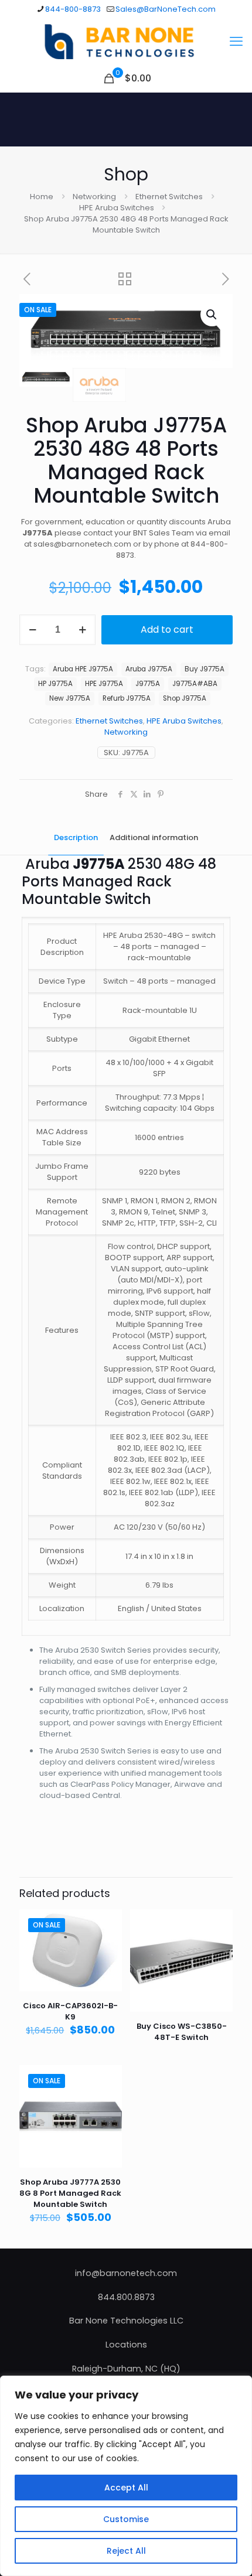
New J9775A (70, 698)
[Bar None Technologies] (126, 42)
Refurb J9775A (127, 698)
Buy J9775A (205, 669)
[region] (126, 2476)
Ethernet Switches (169, 197)
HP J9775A (55, 684)
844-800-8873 (73, 9)
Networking (94, 197)
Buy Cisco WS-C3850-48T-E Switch (182, 2032)
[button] (212, 315)
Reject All (126, 2551)
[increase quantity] (82, 630)
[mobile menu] (236, 42)
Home (42, 197)
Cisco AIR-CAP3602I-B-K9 (70, 2011)
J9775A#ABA (195, 684)
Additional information (154, 837)
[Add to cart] (108, 1923)
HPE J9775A (104, 684)
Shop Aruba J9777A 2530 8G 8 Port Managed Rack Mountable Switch (70, 2193)
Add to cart (167, 630)
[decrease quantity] (33, 630)
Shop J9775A (185, 698)
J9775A (148, 684)
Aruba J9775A (149, 669)
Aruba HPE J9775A (83, 669)
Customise (126, 2519)
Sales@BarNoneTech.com (166, 9)
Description (76, 837)
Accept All (126, 2488)
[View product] (108, 1940)
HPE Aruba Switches (117, 208)
